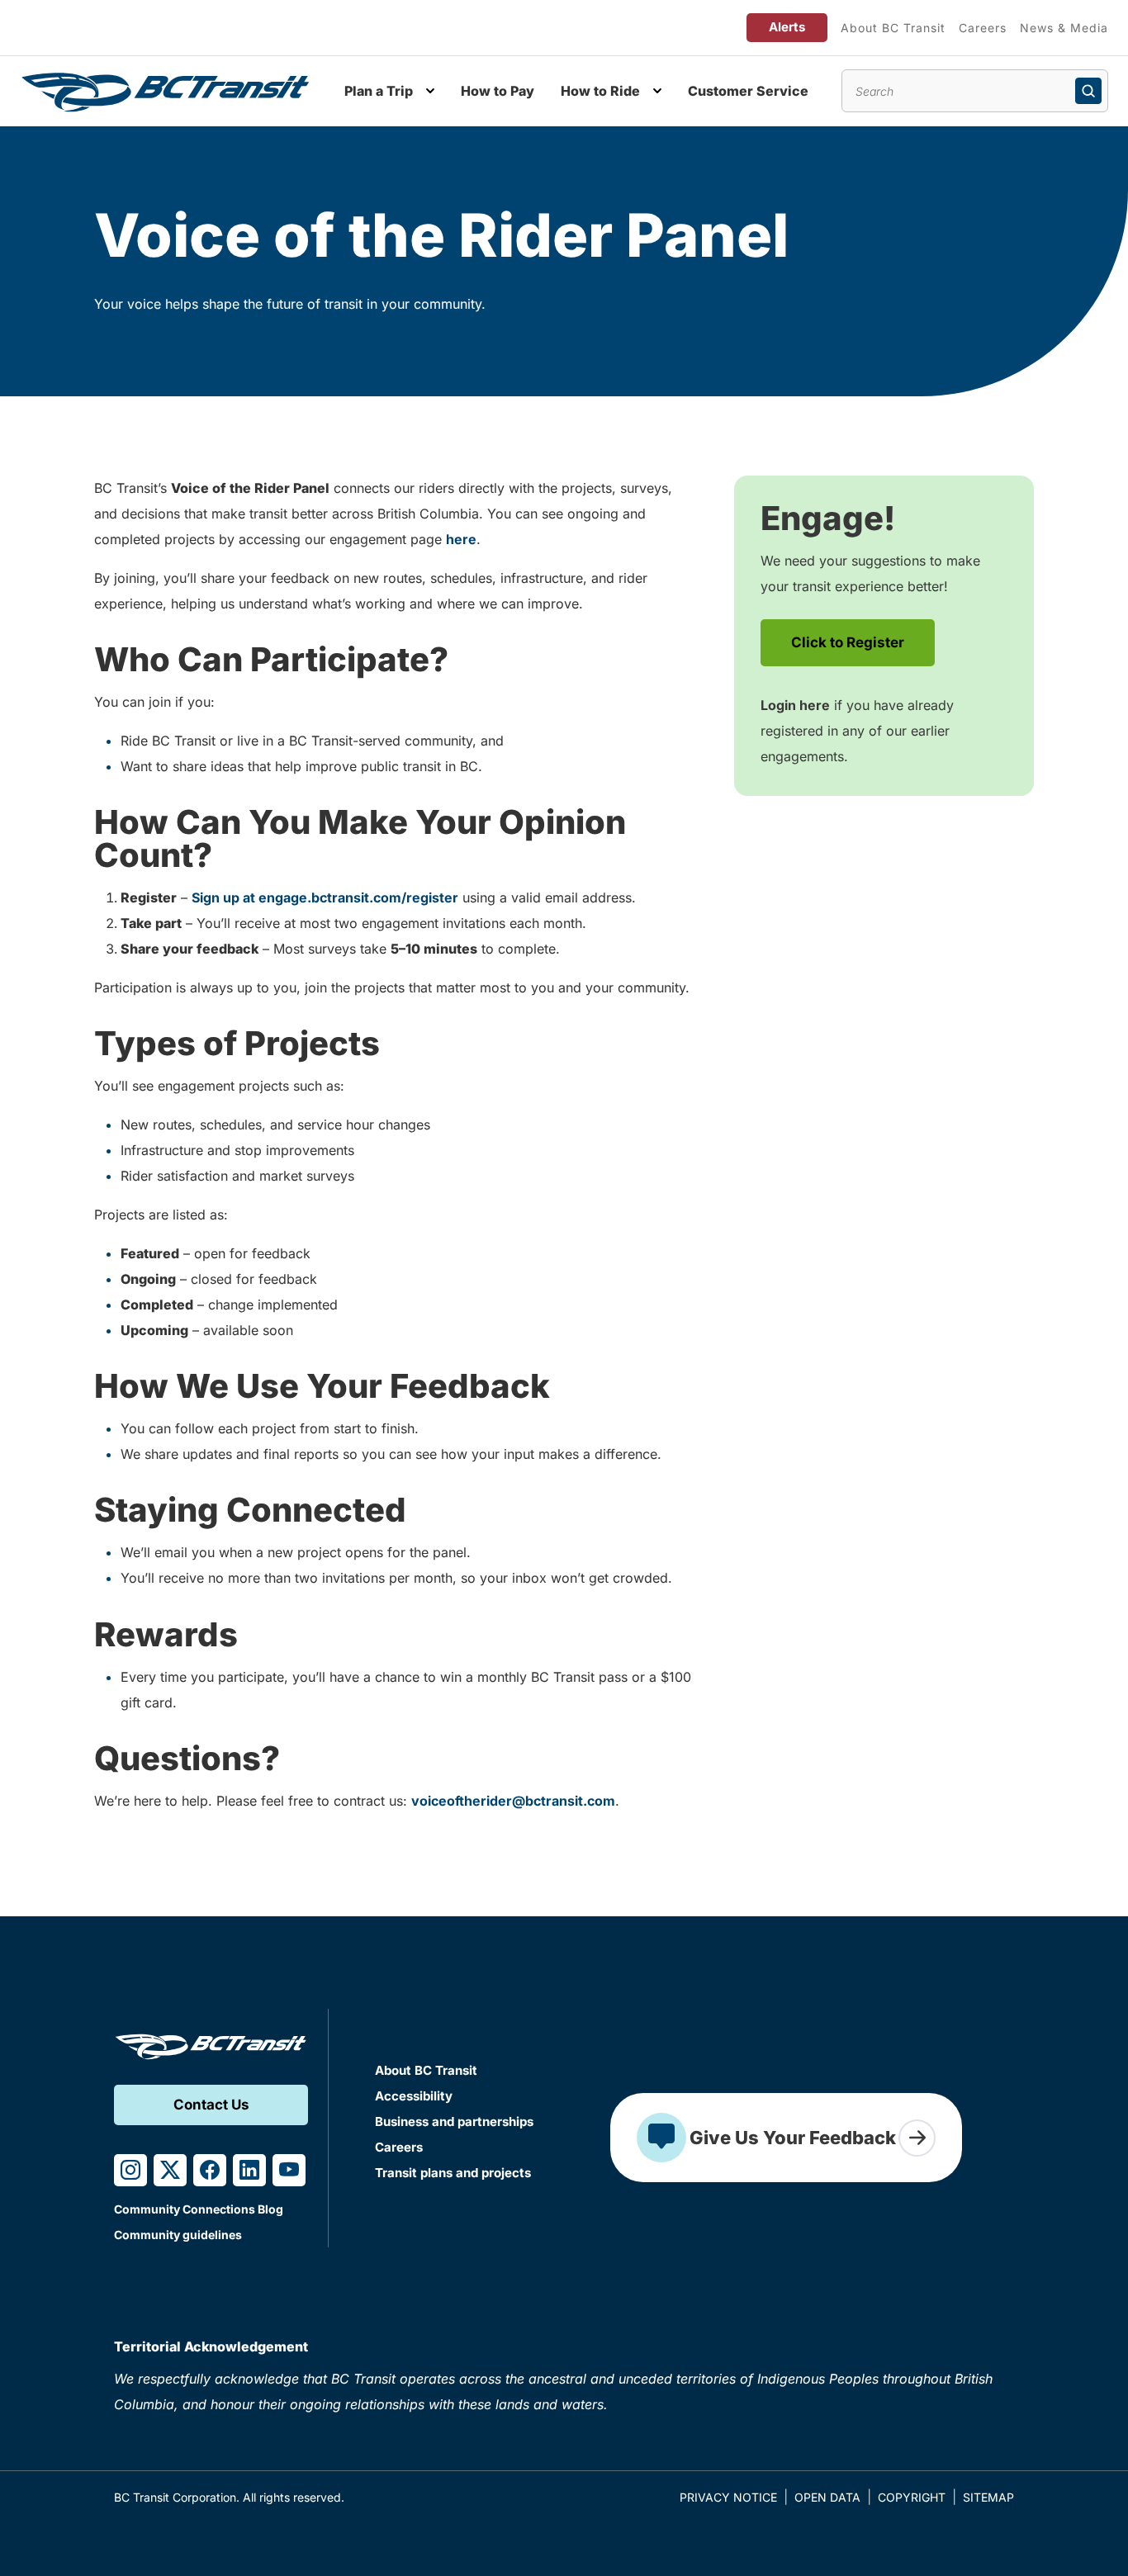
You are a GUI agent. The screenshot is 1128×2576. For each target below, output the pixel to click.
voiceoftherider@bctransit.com (513, 1801)
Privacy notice (728, 2497)
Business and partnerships (454, 2121)
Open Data (827, 2497)
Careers (983, 28)
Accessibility (414, 2096)
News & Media (1064, 28)
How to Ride (600, 91)
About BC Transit (893, 28)
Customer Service (748, 91)
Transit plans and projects (453, 2173)
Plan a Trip (379, 91)
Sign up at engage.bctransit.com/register (325, 897)
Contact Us (211, 2105)
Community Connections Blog (199, 2209)
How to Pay (498, 91)
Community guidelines (178, 2235)
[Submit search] (1088, 91)
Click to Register (848, 642)
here (461, 539)
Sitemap (988, 2497)
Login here (795, 705)
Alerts (787, 27)
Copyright (912, 2497)
